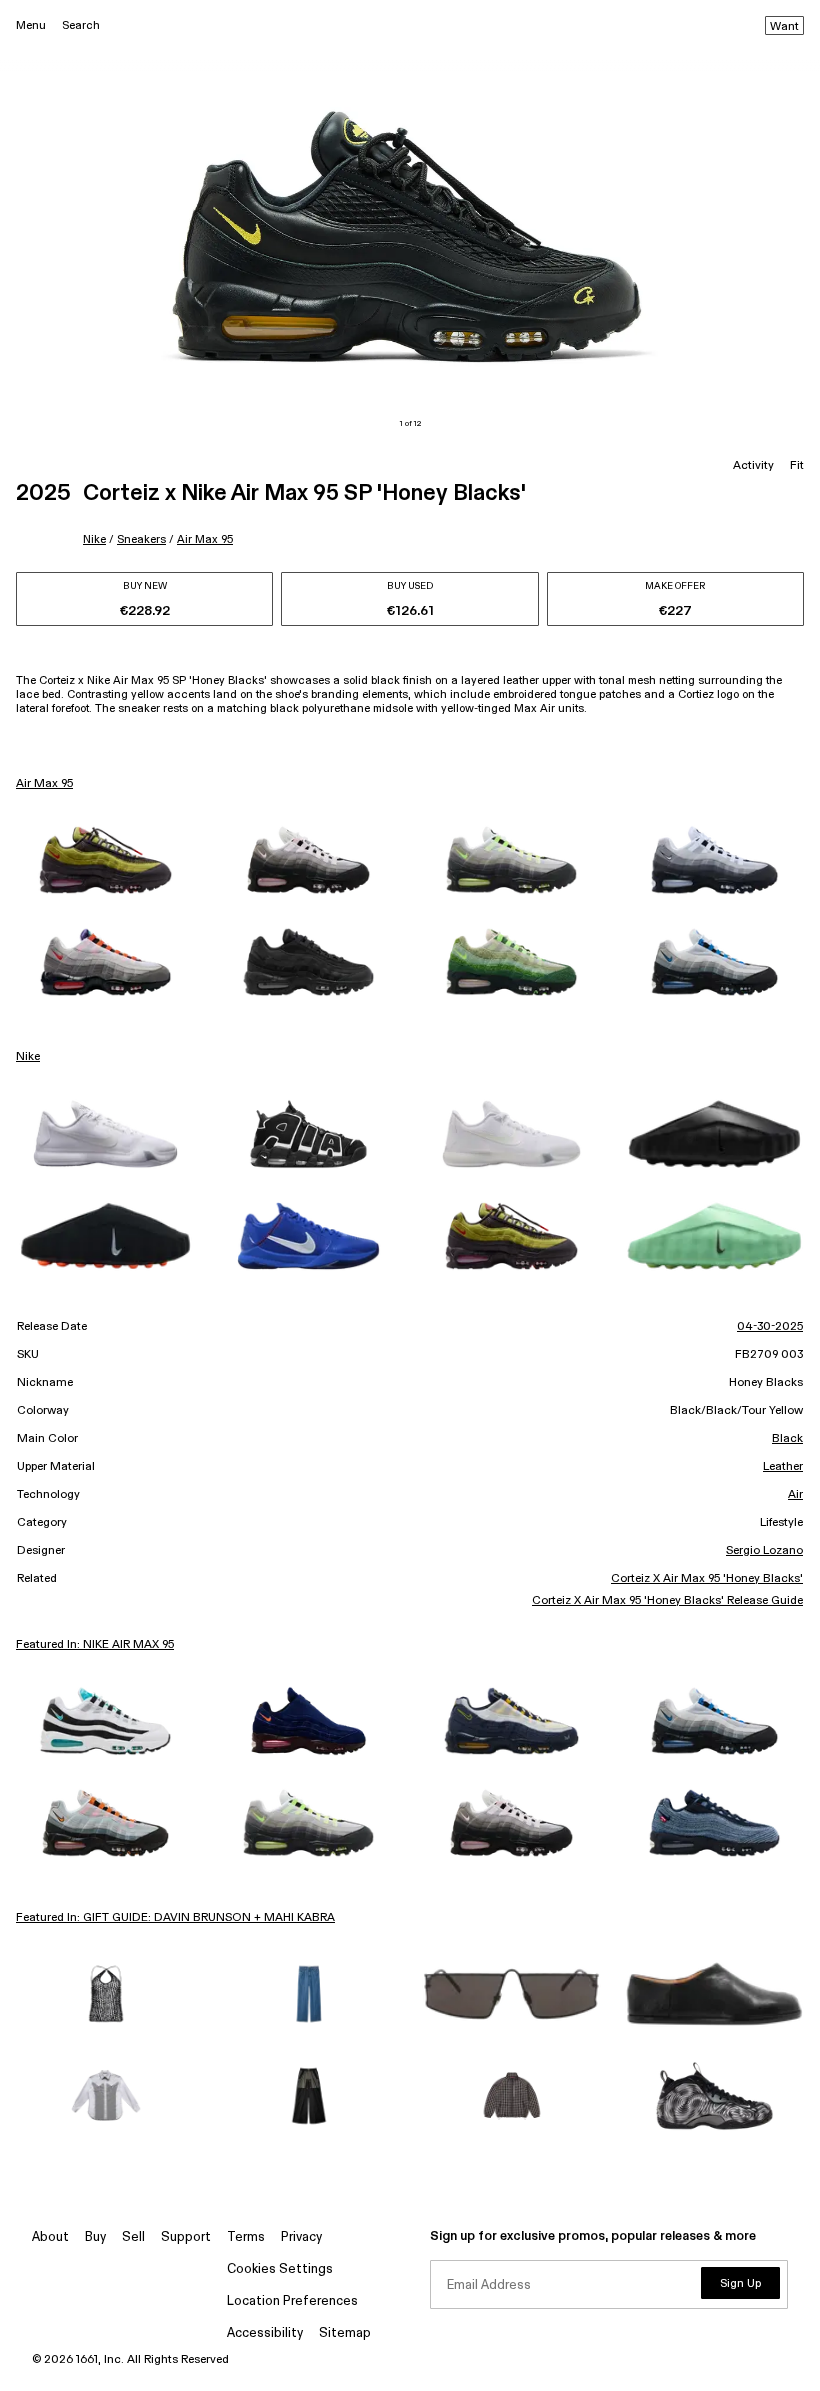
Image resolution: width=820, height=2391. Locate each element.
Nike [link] (28, 1057)
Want (784, 27)
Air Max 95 (205, 539)
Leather (783, 1467)
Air (795, 1495)
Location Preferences (292, 2301)
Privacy (301, 2237)
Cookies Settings (280, 2269)
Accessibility (265, 2333)
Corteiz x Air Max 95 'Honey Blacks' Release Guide (667, 1601)
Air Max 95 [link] (44, 784)
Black (787, 1439)
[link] (105, 860)
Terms (246, 2237)
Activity (753, 466)
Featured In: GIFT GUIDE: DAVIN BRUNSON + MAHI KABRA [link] (175, 1918)
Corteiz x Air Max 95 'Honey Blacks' (707, 1579)
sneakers (141, 539)
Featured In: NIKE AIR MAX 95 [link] (95, 1645)
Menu (31, 25)
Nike (94, 539)
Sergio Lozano (764, 1551)
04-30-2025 (770, 1327)
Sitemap (345, 2333)
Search (81, 25)
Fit (797, 466)
